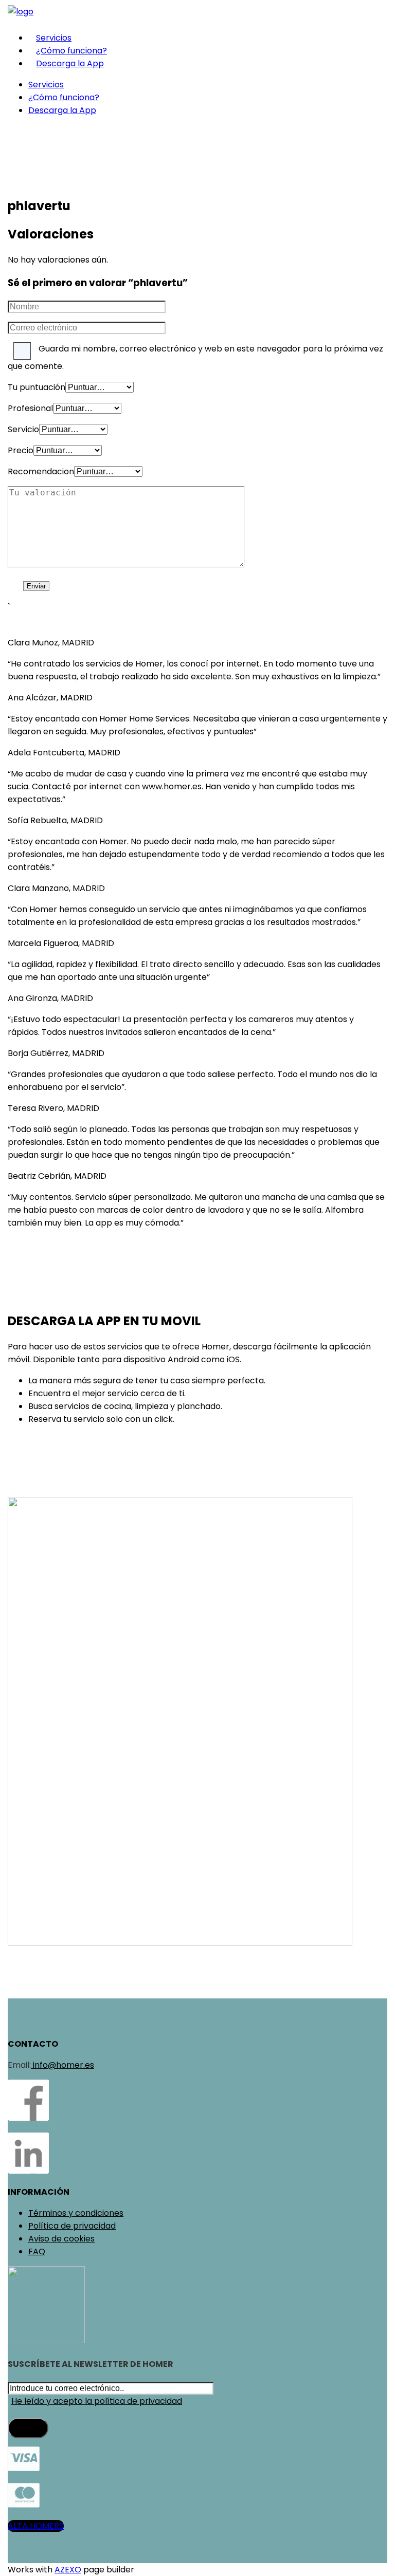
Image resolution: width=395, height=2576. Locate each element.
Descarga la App (70, 63)
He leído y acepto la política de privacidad (97, 2401)
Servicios (54, 38)
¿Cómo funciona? (71, 51)
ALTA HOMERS (36, 2526)
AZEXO (68, 2570)
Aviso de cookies (61, 2239)
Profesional (30, 408)
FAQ (37, 2251)
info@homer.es (62, 2065)
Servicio (23, 429)
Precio (21, 450)
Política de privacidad (72, 2226)
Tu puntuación (37, 387)
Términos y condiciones (76, 2213)
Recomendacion (41, 471)
